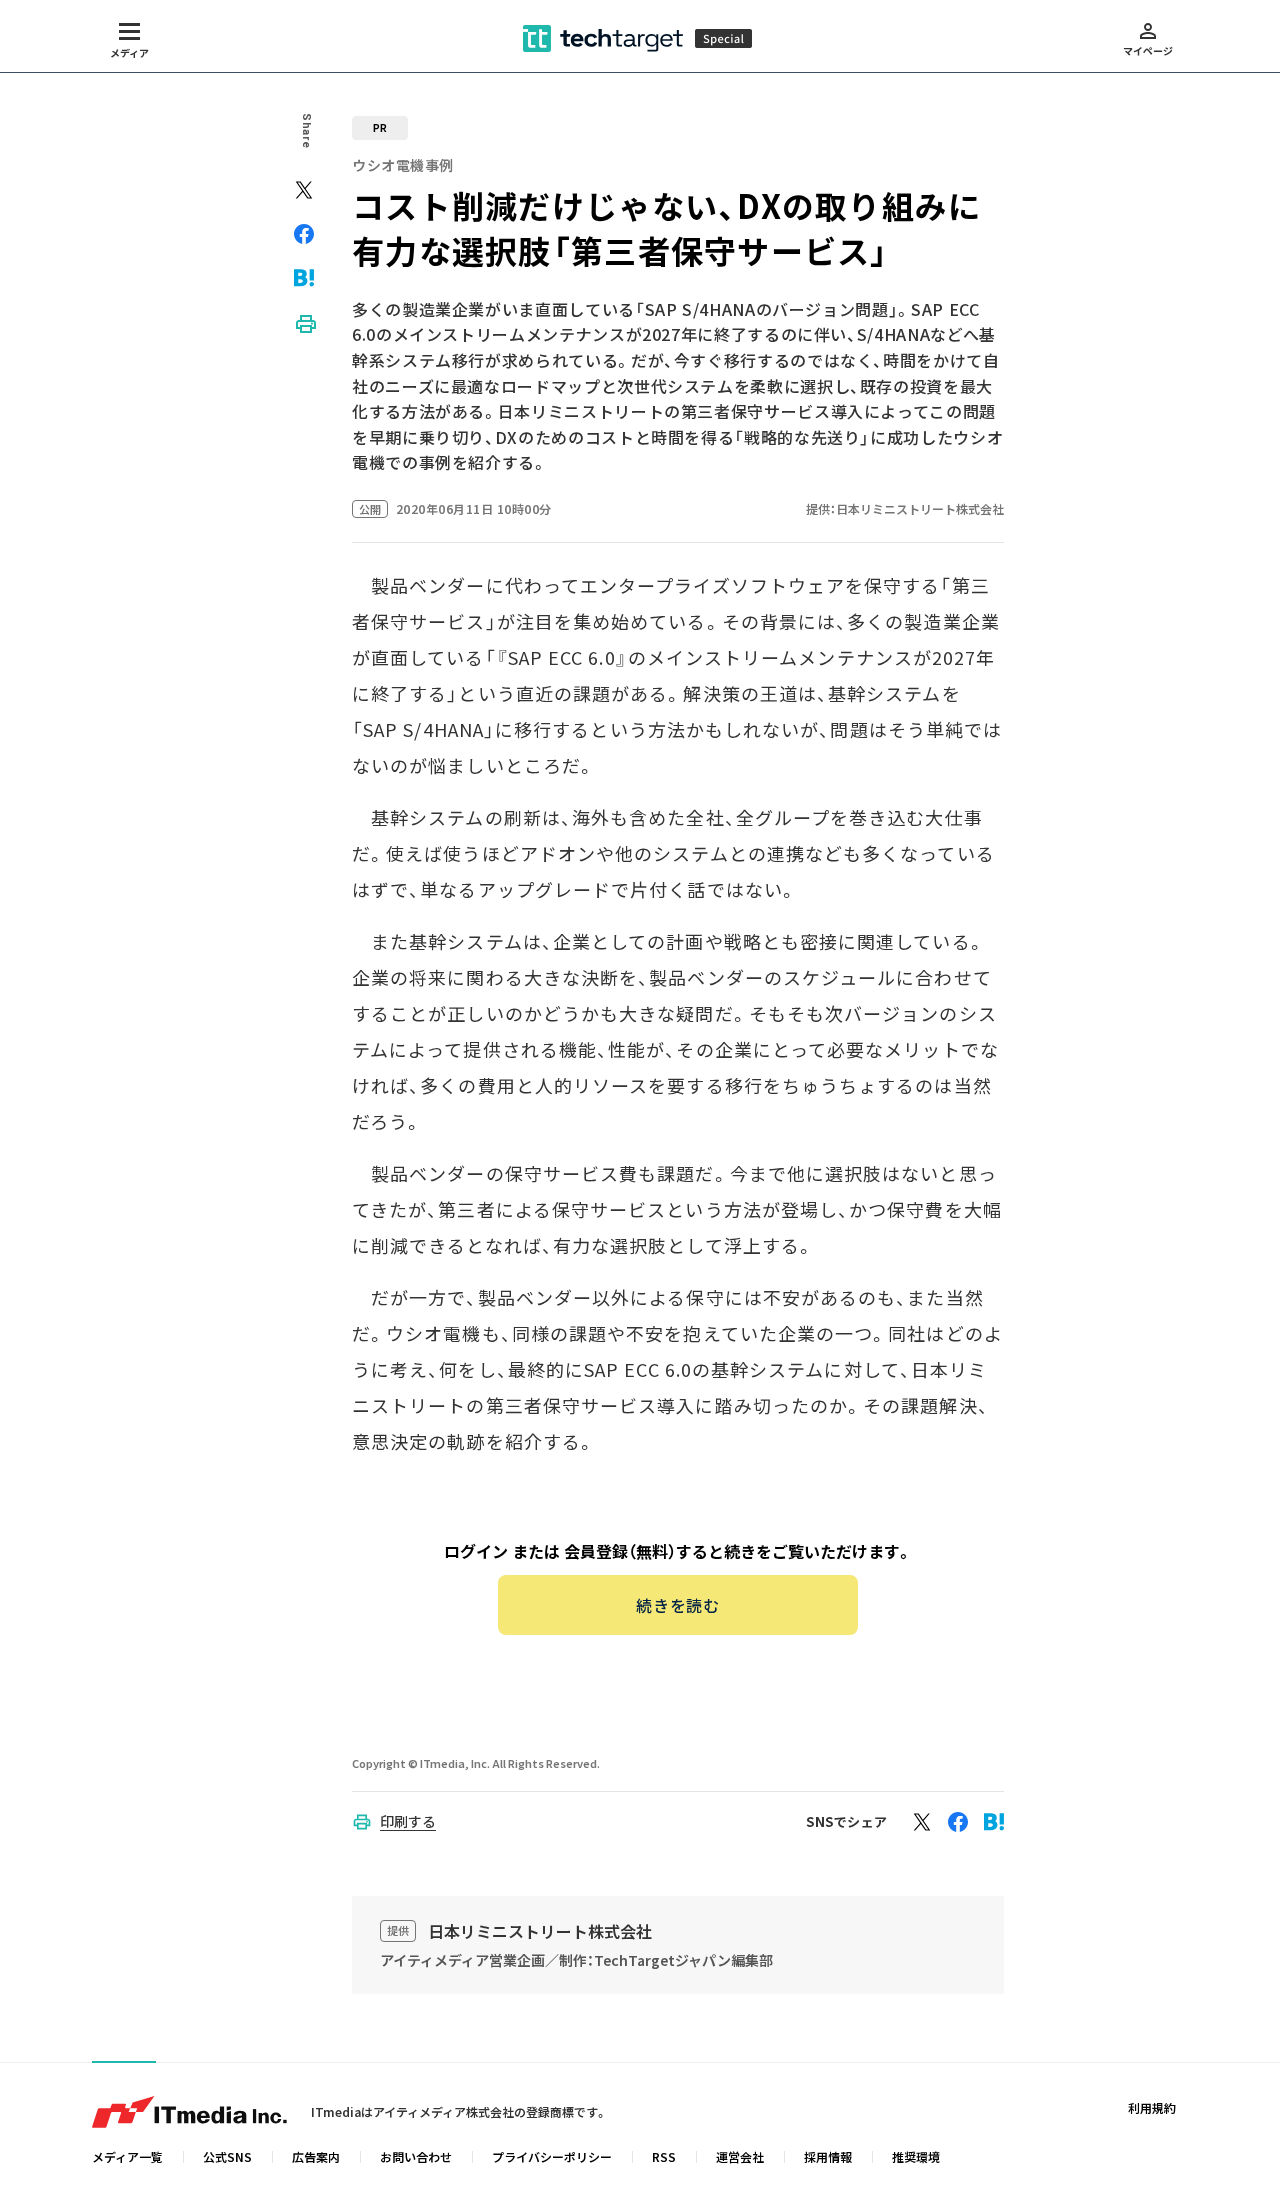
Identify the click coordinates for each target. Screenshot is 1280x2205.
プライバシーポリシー (552, 2156)
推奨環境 (916, 2156)
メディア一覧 (127, 2156)
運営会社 (740, 2156)
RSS (664, 2156)
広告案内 (316, 2156)
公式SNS (227, 2156)
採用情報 (828, 2156)
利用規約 (1152, 2107)
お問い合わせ (416, 2156)
